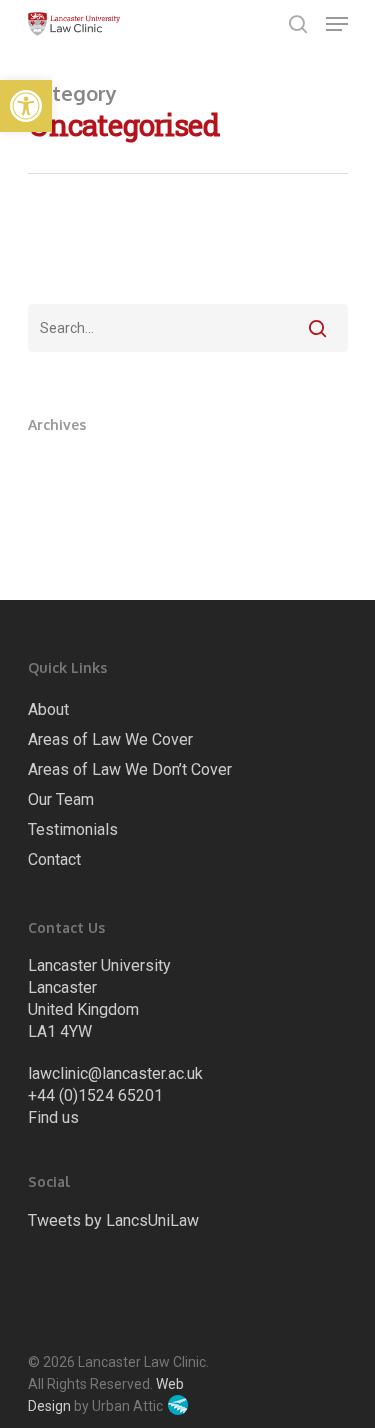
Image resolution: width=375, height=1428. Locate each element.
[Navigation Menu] (337, 24)
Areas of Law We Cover (110, 739)
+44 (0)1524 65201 (95, 1095)
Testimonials (73, 829)
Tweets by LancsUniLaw (113, 1220)
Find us (53, 1117)
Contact (54, 859)
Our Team (61, 799)
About (48, 709)
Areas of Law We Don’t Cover (130, 769)
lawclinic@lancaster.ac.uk (115, 1073)
